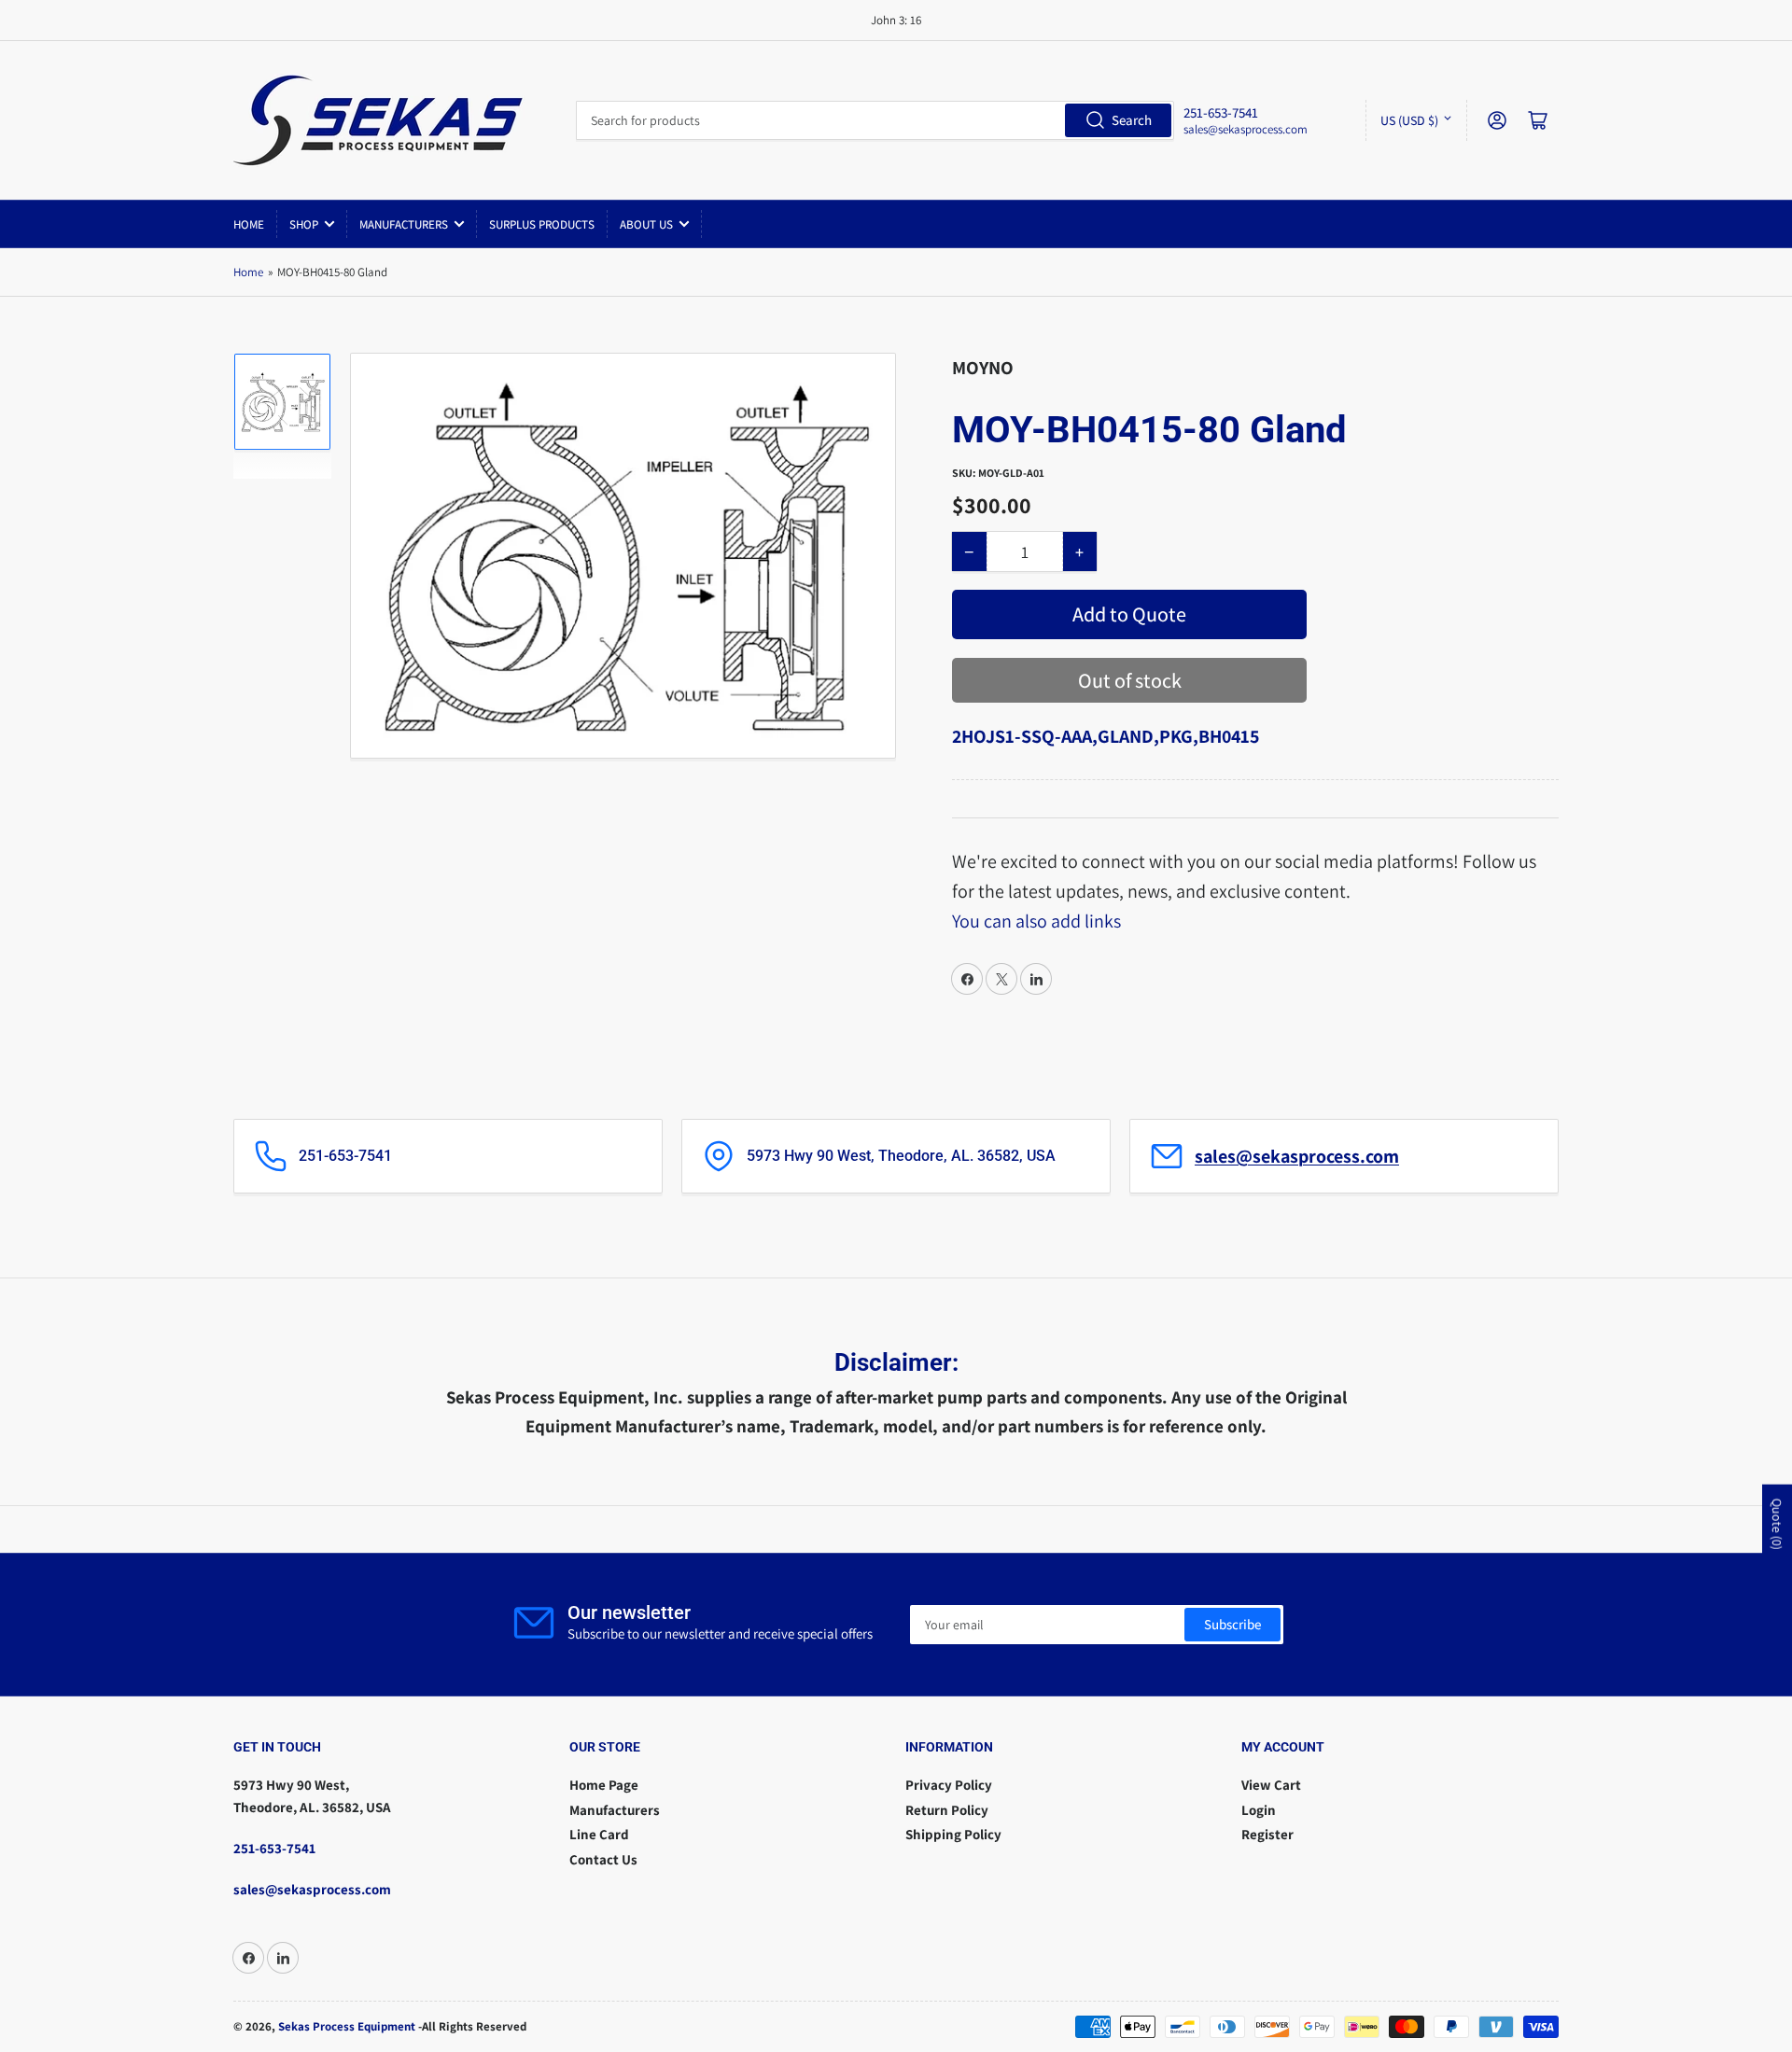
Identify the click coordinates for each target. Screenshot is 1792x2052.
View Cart (1271, 1785)
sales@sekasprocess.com (1246, 129)
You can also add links (1036, 921)
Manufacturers (404, 224)
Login (1259, 1810)
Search (1132, 120)
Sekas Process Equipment (347, 2026)
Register (1267, 1834)
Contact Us (603, 1859)
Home (249, 224)
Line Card (599, 1834)
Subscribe (1232, 1624)
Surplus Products (542, 224)
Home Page (604, 1785)
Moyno (983, 368)
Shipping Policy (953, 1834)
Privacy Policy (949, 1785)
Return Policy (947, 1810)
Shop (304, 224)
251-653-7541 (274, 1848)
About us (646, 224)
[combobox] (875, 120)
